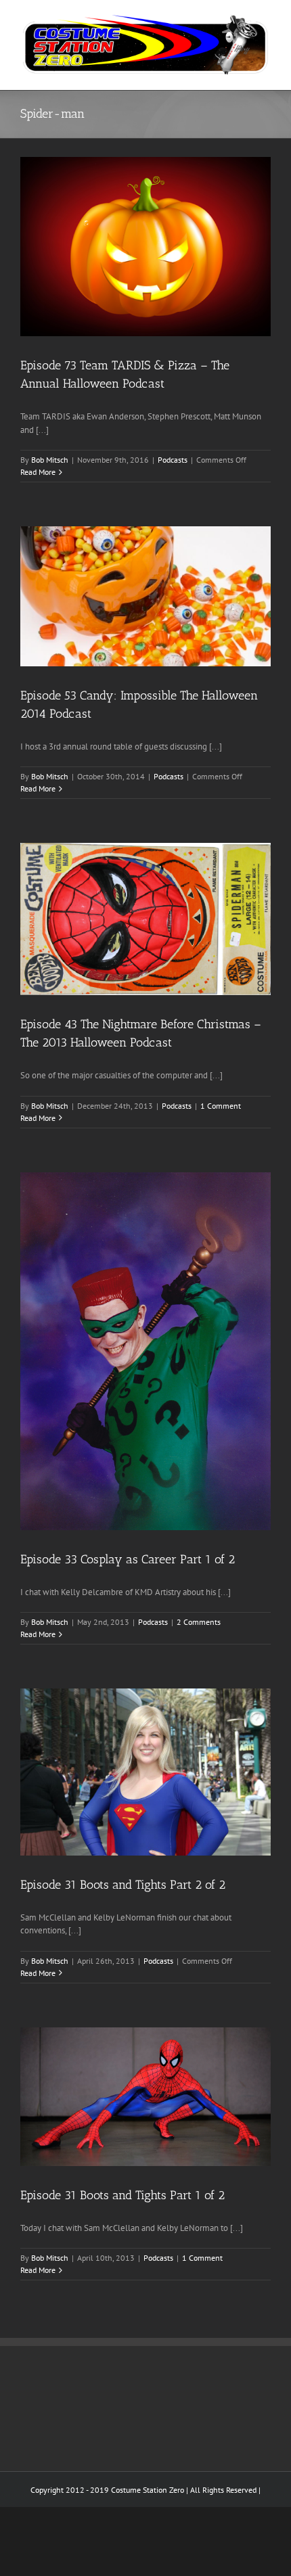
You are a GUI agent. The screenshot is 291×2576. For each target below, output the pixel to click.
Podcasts (173, 460)
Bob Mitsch (50, 460)
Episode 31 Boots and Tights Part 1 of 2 (122, 2195)
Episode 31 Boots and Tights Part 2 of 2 (123, 1885)
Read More (38, 472)
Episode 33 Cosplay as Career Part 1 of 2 (128, 1559)
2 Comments (199, 1622)
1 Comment (221, 1106)
